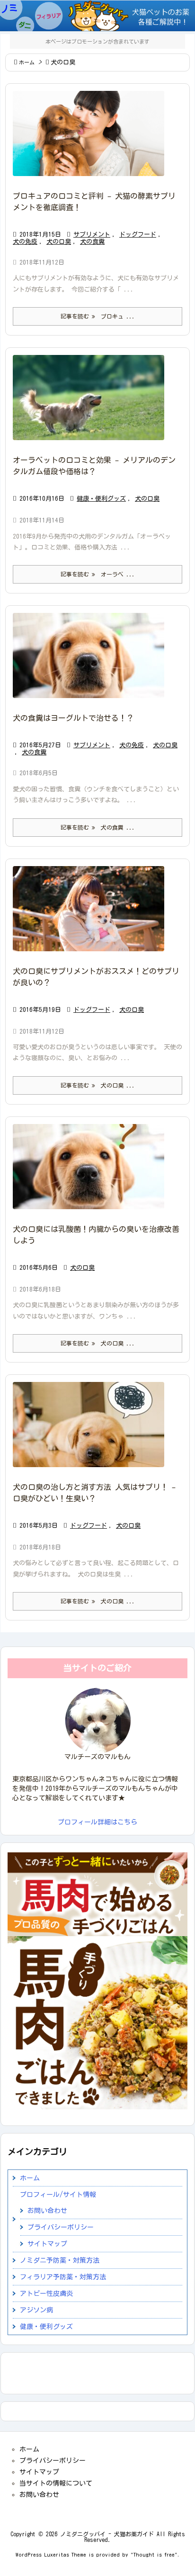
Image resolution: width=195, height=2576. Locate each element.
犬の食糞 (92, 242)
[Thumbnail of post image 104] (92, 662)
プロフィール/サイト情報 (58, 2195)
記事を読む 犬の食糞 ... (98, 827)
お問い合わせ (47, 2211)
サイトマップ (47, 2244)
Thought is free (154, 2554)
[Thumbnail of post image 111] (92, 140)
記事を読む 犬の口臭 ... (98, 1085)
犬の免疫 (25, 242)
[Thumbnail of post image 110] (92, 1431)
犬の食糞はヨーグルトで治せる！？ (73, 718)
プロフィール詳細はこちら (97, 1822)
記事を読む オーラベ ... (98, 574)
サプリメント (92, 235)
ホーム (27, 62)
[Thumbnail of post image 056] (92, 404)
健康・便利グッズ (101, 499)
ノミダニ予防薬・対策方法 (60, 2260)
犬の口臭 (59, 242)
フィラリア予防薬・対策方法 (63, 2277)
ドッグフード (138, 235)
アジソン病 (36, 2310)
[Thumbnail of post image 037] (92, 915)
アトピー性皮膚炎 (46, 2293)
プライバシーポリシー (61, 2227)
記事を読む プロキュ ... (98, 316)
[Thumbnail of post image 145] (92, 1173)
